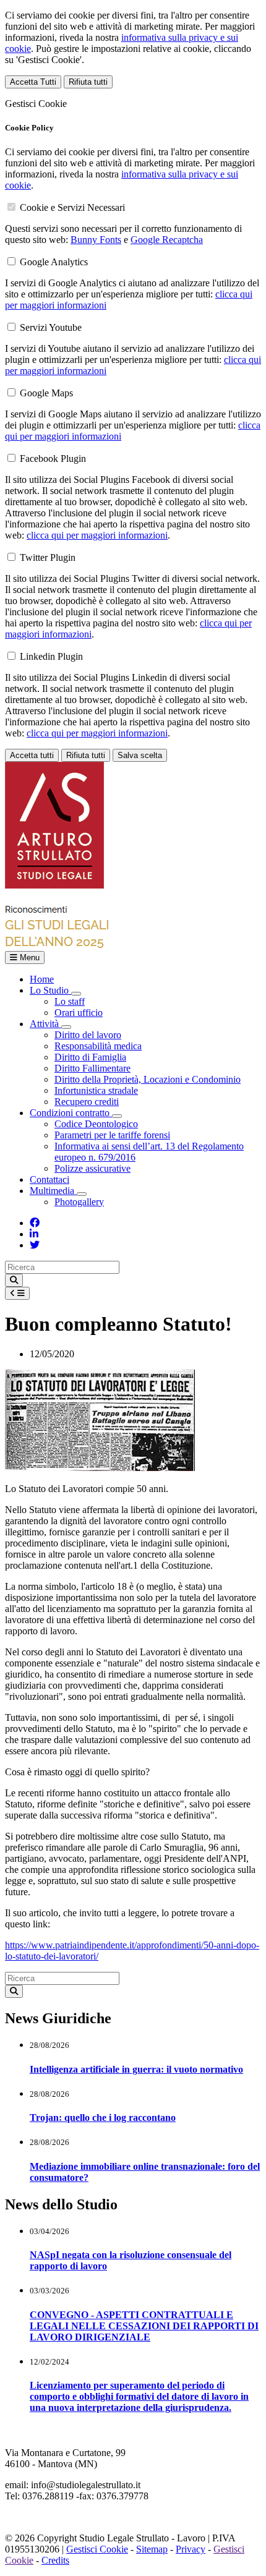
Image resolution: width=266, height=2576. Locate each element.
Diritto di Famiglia (90, 1057)
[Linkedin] (34, 1234)
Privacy (191, 2549)
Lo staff (70, 1001)
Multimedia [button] (53, 1191)
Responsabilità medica (98, 1046)
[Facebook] (35, 1223)
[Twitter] (35, 1245)
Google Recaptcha (167, 240)
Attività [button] (45, 1024)
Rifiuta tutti (88, 82)
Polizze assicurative (92, 1168)
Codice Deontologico (96, 1124)
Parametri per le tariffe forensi (112, 1135)
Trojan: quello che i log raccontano (103, 2118)
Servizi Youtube (51, 327)
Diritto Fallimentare (92, 1068)
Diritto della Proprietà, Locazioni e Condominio (148, 1079)
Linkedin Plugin (51, 656)
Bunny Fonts (96, 240)
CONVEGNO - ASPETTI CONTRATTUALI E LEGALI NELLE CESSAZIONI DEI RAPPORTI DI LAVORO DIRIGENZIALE (144, 2326)
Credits (55, 2560)
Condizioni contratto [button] (71, 1113)
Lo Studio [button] (50, 990)
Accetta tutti (32, 755)
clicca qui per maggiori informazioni (97, 535)
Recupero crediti (87, 1102)
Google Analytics (54, 262)
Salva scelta (140, 755)
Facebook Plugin (53, 458)
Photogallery (79, 1202)
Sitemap (152, 2549)
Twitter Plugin (48, 557)
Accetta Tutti (33, 82)
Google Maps (46, 393)
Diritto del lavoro (88, 1035)
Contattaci (49, 1179)
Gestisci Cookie (97, 2549)
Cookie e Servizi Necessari (72, 207)
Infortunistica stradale (96, 1090)
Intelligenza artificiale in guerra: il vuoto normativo (136, 2069)
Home (42, 979)
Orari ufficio (79, 1013)
